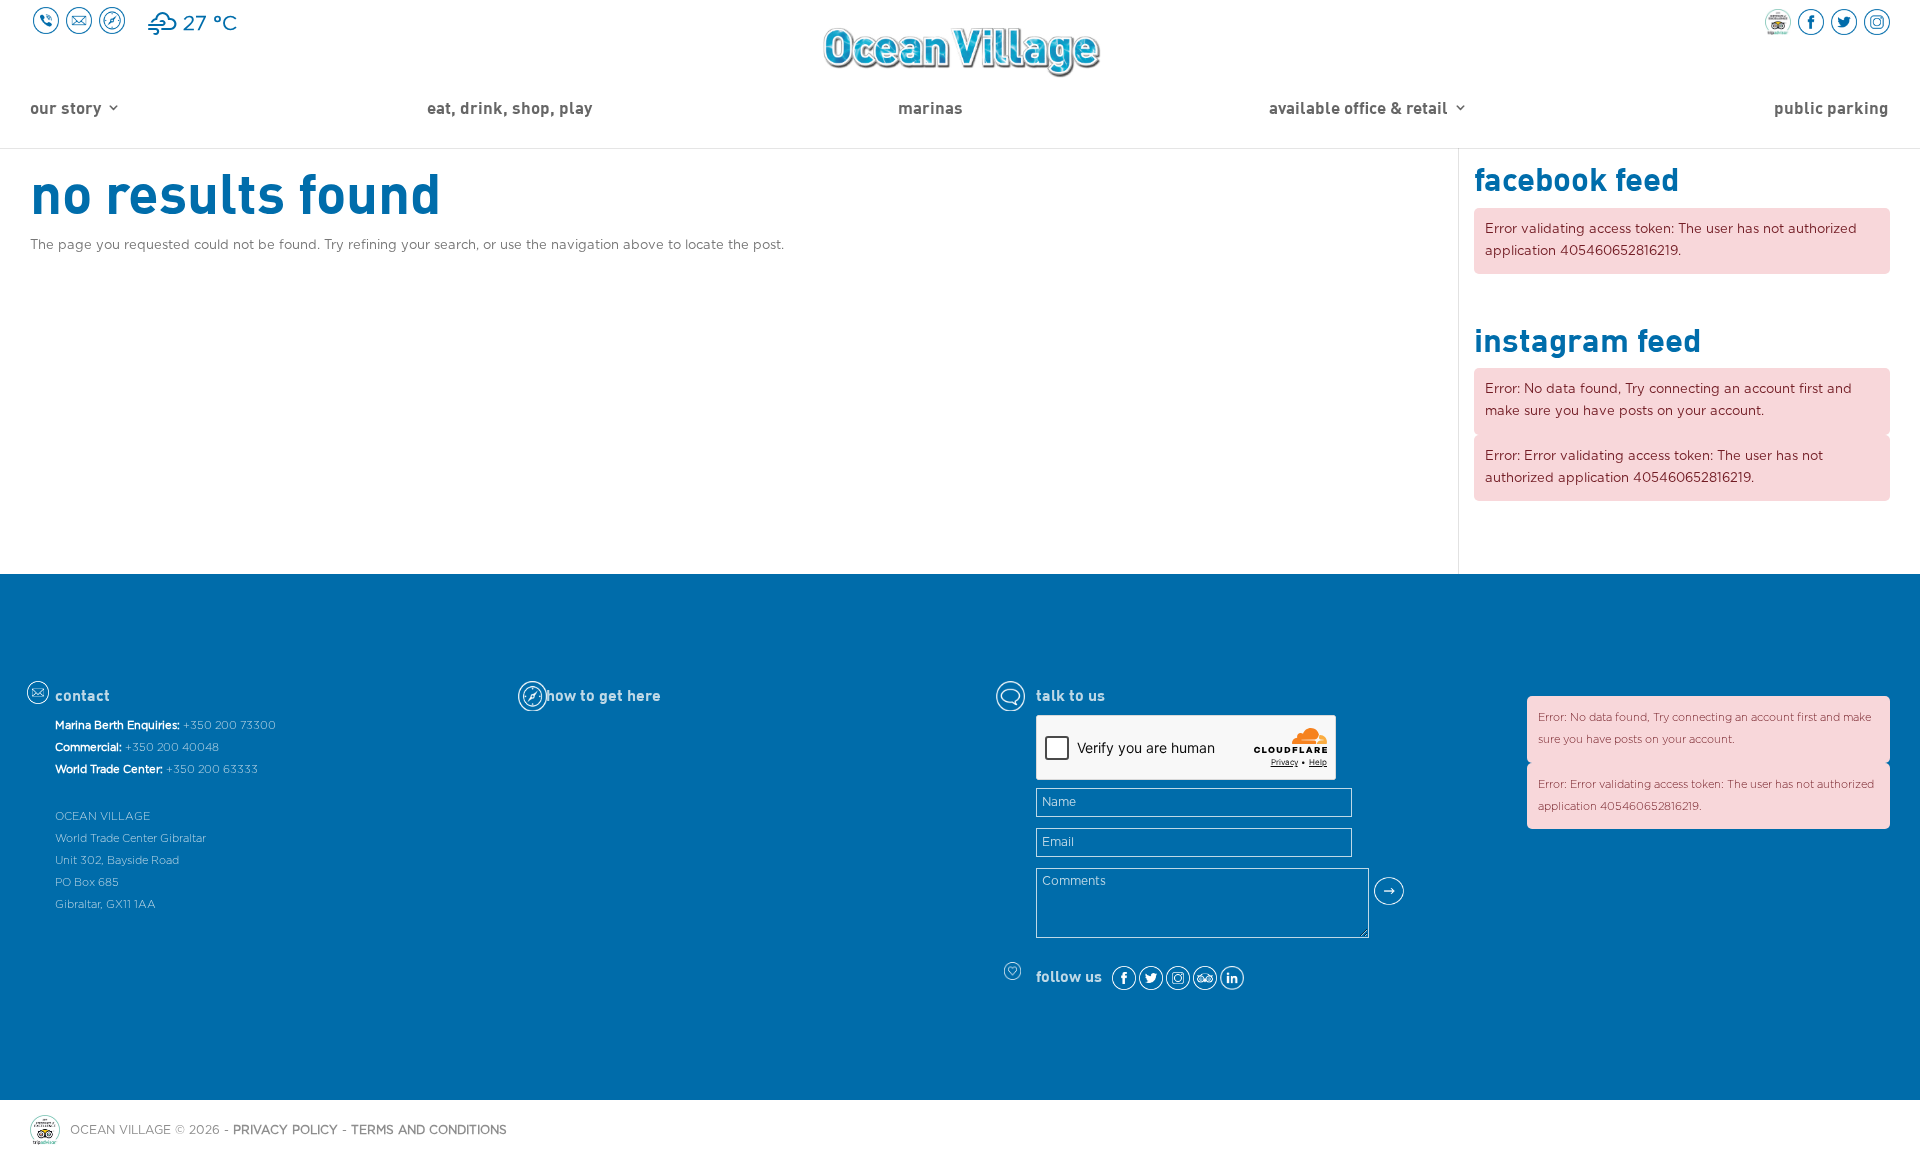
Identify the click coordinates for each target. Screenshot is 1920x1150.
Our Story (65, 109)
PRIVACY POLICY (285, 1130)
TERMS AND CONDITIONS (429, 1130)
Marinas (930, 109)
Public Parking (1831, 109)
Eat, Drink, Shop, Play (509, 109)
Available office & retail (1358, 109)
